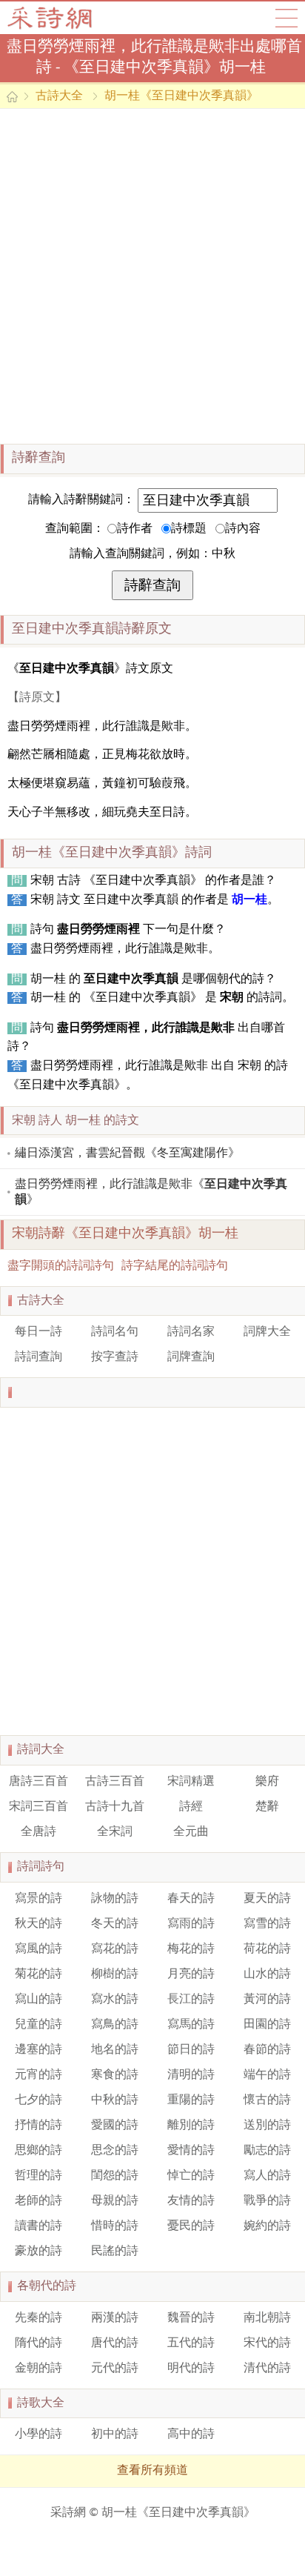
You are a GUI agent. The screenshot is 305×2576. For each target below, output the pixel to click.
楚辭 (267, 1807)
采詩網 (68, 2513)
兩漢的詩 (115, 2318)
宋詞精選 (191, 1782)
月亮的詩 (191, 1974)
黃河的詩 (267, 2000)
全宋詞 (115, 1832)
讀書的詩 (38, 2226)
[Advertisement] (152, 276)
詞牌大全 (267, 1332)
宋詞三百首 (38, 1807)
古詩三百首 (115, 1782)
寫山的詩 (38, 2000)
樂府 (267, 1782)
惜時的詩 (115, 2226)
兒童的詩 (38, 2025)
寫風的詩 (38, 1949)
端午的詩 (267, 2075)
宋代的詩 (267, 2343)
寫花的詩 (115, 1949)
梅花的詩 (191, 1949)
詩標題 (189, 529)
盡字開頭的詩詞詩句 (61, 1266)
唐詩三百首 (38, 1782)
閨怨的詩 (115, 2176)
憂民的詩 (191, 2226)
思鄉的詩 (38, 2151)
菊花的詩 (38, 1974)
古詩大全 (54, 18)
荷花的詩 (267, 1949)
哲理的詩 (38, 2176)
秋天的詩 (38, 1924)
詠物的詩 (115, 1899)
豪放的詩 (38, 2251)
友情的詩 (191, 2201)
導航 (286, 18)
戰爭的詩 (267, 2201)
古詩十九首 (115, 1807)
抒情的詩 (38, 2126)
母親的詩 (115, 2201)
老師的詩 (38, 2201)
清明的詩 (191, 2075)
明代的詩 (191, 2369)
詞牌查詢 (191, 1357)
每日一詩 (38, 1332)
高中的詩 (191, 2434)
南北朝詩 (267, 2318)
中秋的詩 (115, 2100)
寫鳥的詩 (115, 2025)
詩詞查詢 (38, 1357)
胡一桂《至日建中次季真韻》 (181, 96)
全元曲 (191, 1832)
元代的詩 (115, 2369)
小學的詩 (38, 2434)
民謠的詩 (115, 2251)
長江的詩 (191, 2000)
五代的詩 (191, 2343)
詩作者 (135, 529)
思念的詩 (115, 2151)
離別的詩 (191, 2126)
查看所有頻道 (152, 2471)
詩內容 (243, 529)
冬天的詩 (115, 1924)
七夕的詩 (38, 2100)
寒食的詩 (115, 2075)
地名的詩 (115, 2050)
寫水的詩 (115, 2000)
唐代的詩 (115, 2343)
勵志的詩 (267, 2151)
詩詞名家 (191, 1332)
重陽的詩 (191, 2100)
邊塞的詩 (38, 2050)
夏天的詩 (267, 1899)
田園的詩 (267, 2025)
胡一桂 (249, 900)
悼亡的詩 (191, 2176)
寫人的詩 (267, 2176)
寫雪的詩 (267, 1924)
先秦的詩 (38, 2318)
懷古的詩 (267, 2100)
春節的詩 (267, 2050)
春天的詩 (191, 1899)
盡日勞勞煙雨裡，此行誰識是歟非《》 (151, 1192)
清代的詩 (267, 2369)
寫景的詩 (38, 1899)
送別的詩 (267, 2126)
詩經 (191, 1807)
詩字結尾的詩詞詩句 (175, 1266)
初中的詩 (115, 2434)
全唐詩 (38, 1832)
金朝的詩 (38, 2369)
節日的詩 (191, 2050)
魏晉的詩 (191, 2318)
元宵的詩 (38, 2075)
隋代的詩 (38, 2343)
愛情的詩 (191, 2151)
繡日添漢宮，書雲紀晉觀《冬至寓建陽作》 (127, 1154)
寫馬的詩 (191, 2025)
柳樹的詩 (115, 1974)
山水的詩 (267, 1974)
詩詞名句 (115, 1332)
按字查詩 (115, 1357)
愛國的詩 (115, 2126)
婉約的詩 (267, 2226)
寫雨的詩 (191, 1924)
